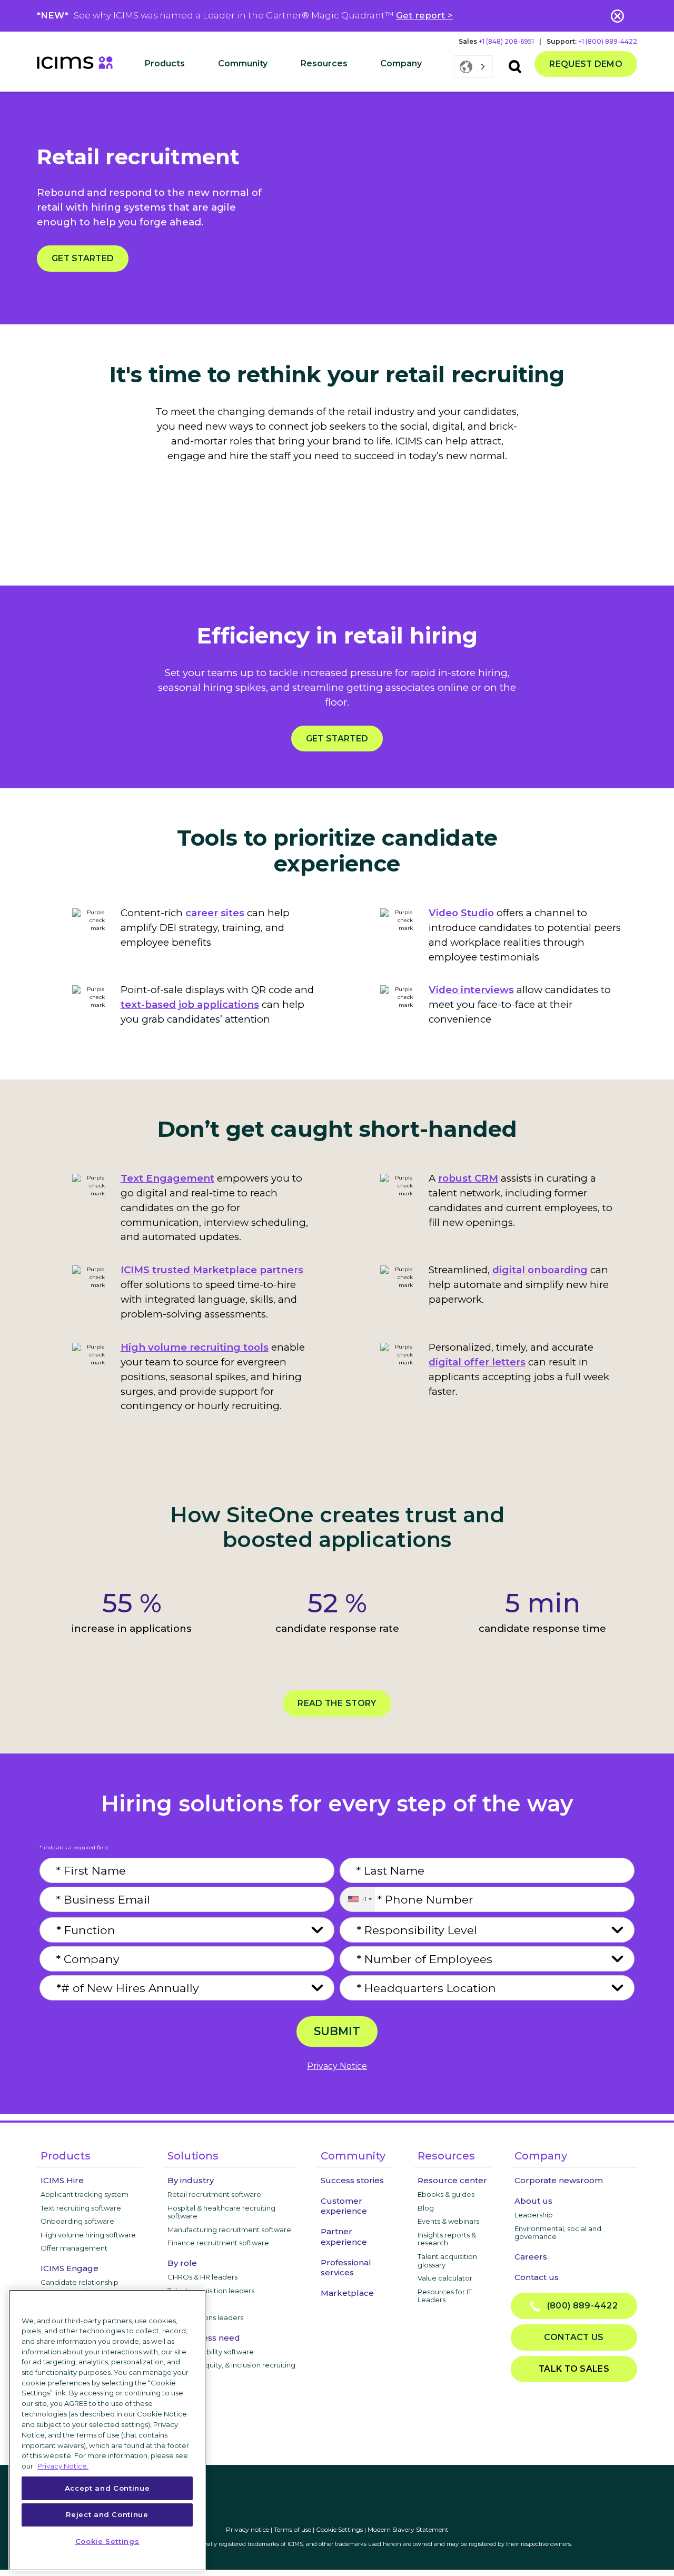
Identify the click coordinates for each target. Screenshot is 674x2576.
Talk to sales (574, 2369)
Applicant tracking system (85, 2194)
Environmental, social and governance (558, 2233)
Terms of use (293, 2529)
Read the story (337, 1703)
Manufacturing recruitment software (229, 2230)
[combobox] (357, 1899)
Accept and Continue (107, 2488)
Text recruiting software (81, 2208)
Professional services (346, 2267)
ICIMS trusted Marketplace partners (212, 1270)
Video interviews (471, 990)
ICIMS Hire (62, 2180)
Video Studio (461, 913)
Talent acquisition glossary (447, 2261)
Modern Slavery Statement (408, 2529)
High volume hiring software (88, 2235)
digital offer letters (477, 1362)
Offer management (74, 2248)
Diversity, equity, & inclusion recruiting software (231, 2369)
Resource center (452, 2180)
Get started (83, 258)
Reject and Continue (107, 2514)
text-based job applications (190, 1004)
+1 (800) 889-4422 (608, 41)
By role (182, 2263)
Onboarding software (77, 2221)
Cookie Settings (339, 2529)
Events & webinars (448, 2221)
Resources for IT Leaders (445, 2296)
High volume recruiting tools (195, 1347)
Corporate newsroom (559, 2180)
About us (533, 2201)
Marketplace (347, 2293)
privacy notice (337, 2066)
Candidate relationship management (80, 2286)
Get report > (424, 15)
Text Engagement (167, 1178)
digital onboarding (540, 1270)
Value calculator (445, 2278)
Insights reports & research (447, 2239)
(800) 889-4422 (579, 2306)
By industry (191, 2180)
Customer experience (344, 2206)
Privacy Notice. (63, 2465)
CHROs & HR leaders (202, 2277)
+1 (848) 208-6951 (506, 41)
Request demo (586, 64)
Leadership (534, 2215)
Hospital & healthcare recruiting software (221, 2212)
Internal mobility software (211, 2352)
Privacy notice (247, 2529)
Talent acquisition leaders (211, 2291)
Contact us (537, 2277)
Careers (531, 2257)
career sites (215, 913)
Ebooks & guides (446, 2194)
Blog (426, 2208)
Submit (337, 2031)
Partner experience (344, 2236)
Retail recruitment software (214, 2194)
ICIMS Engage (70, 2268)
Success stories (352, 2180)
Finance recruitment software (218, 2243)
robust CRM (468, 1178)
